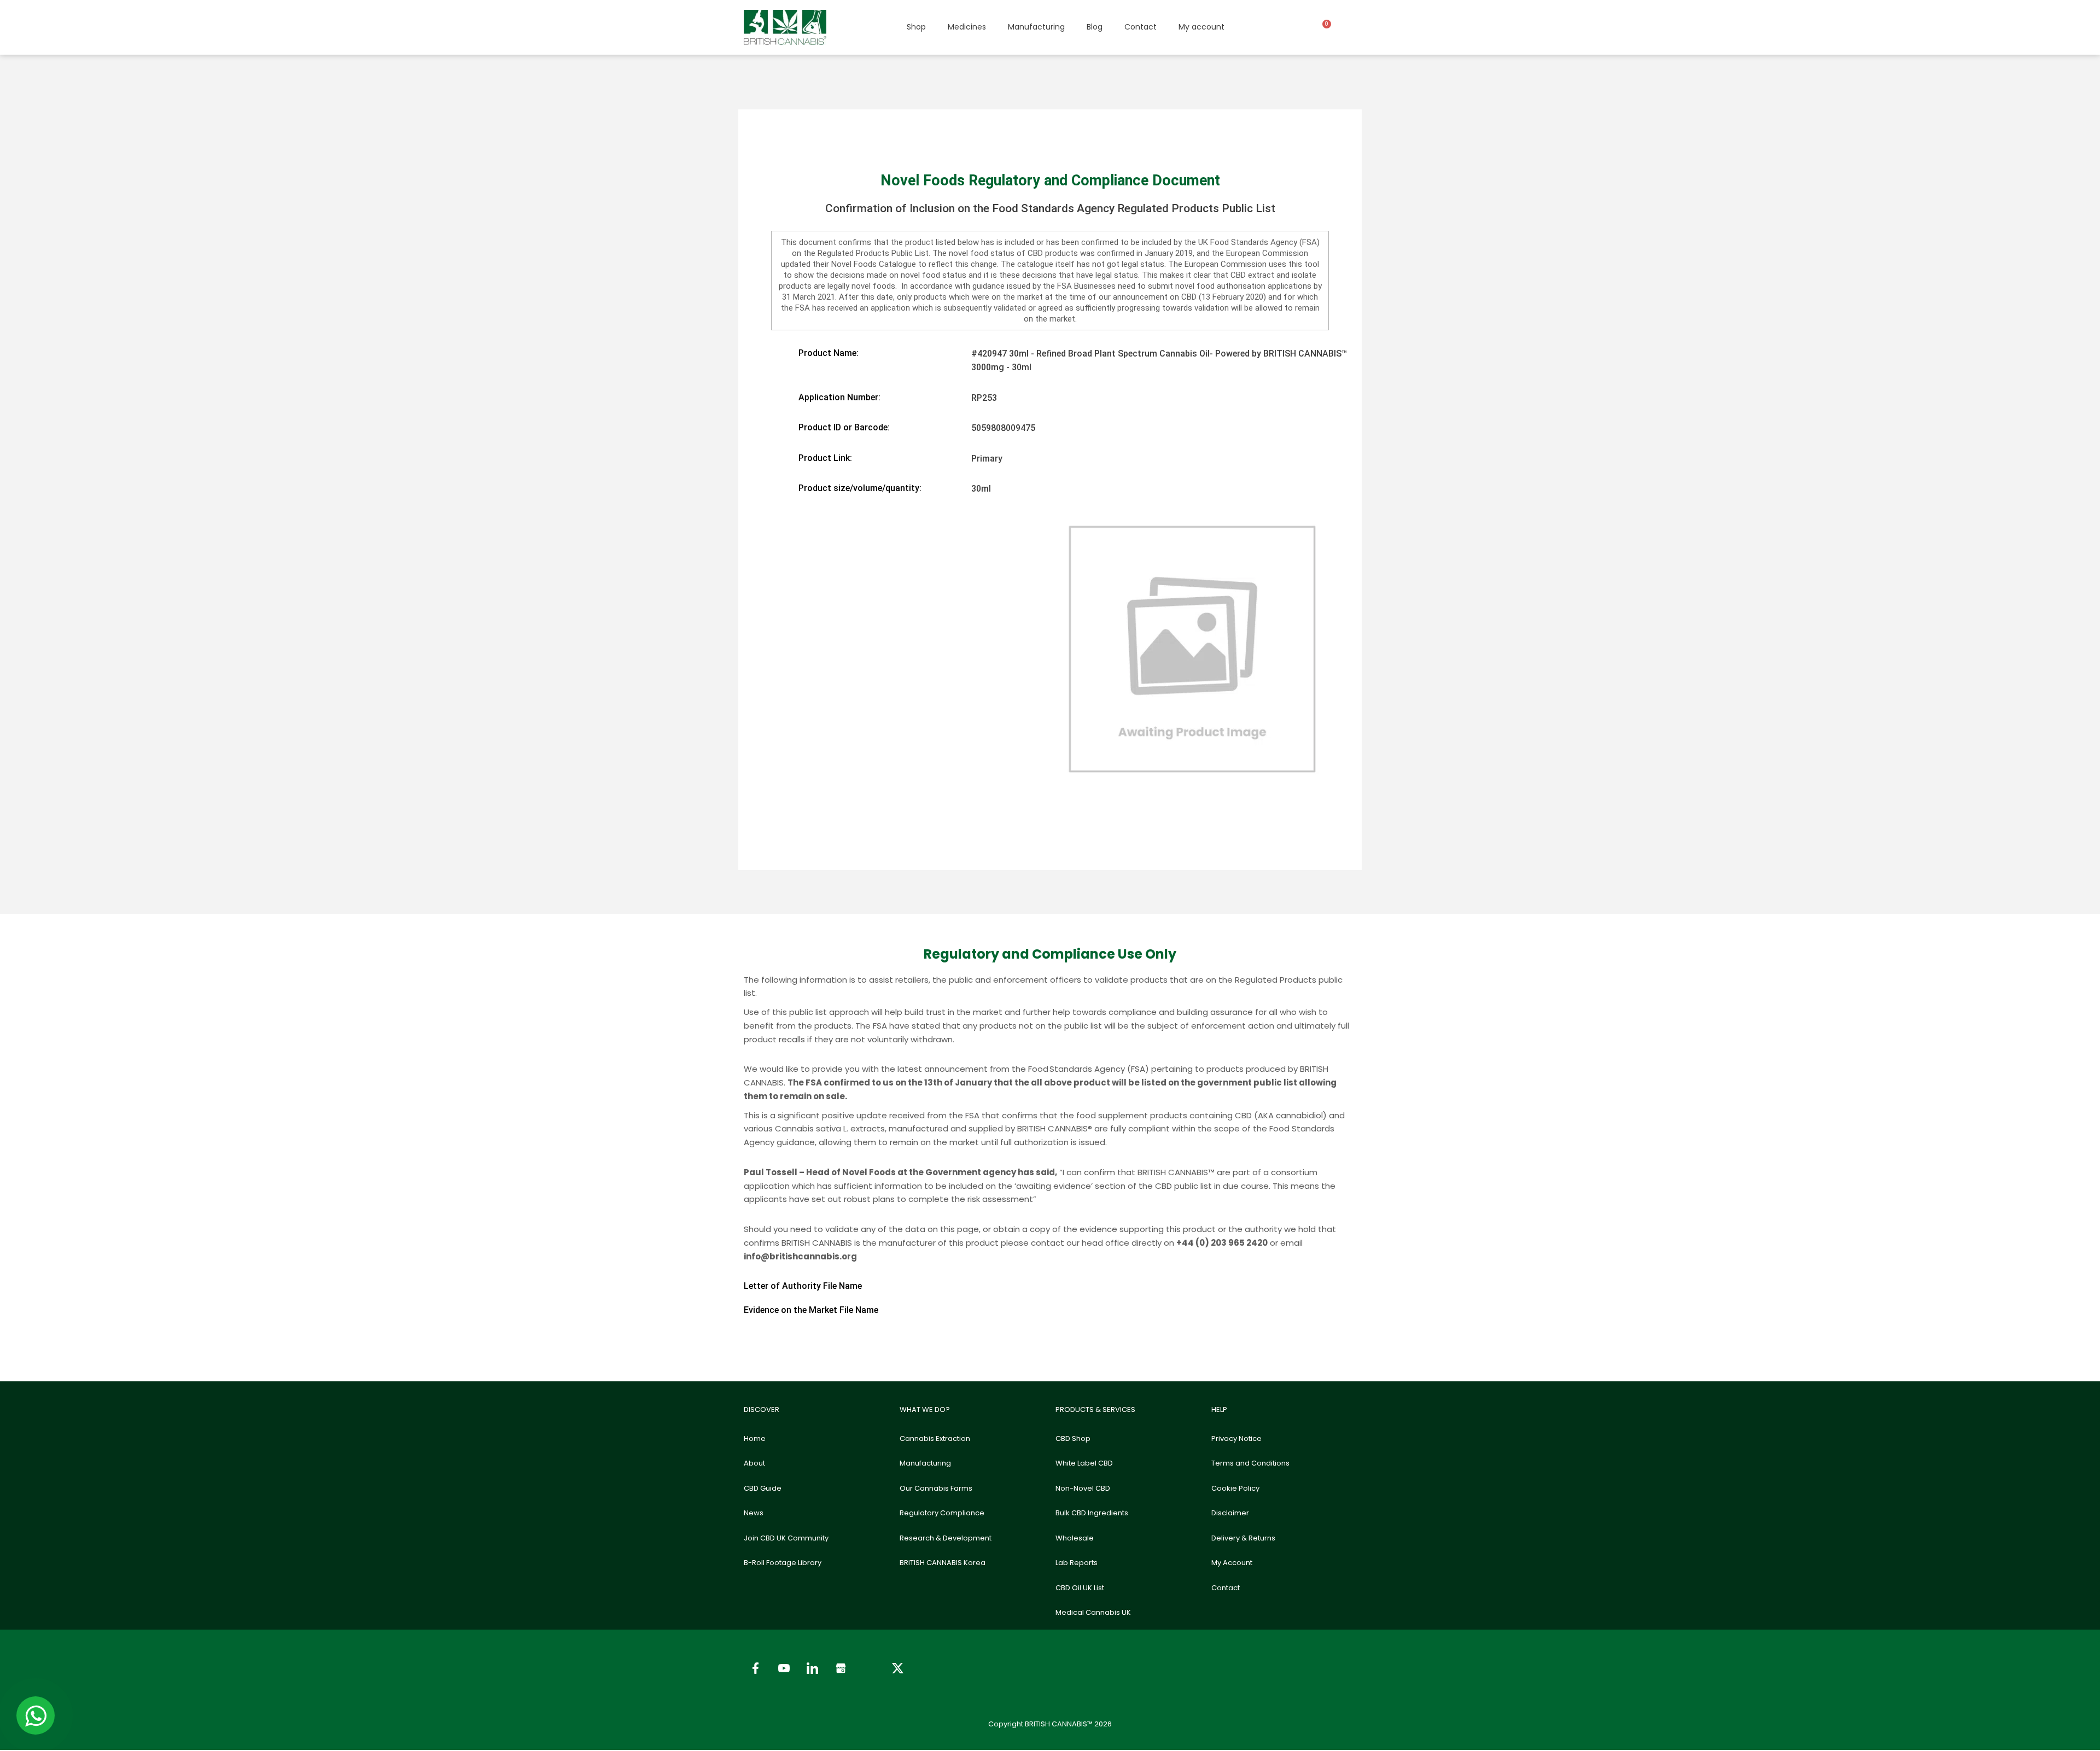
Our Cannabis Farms (936, 1488)
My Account (1232, 1563)
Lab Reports (1077, 1563)
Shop (916, 27)
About (754, 1463)
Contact (1141, 27)
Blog (1095, 27)
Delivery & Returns (1243, 1538)
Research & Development (946, 1538)
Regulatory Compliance (942, 1513)
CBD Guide (763, 1488)
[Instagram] (869, 1668)
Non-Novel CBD (1083, 1488)
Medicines (967, 27)
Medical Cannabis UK (1093, 1612)
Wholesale (1075, 1538)
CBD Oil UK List (1080, 1588)
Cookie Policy (1235, 1488)
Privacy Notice (1236, 1438)
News (754, 1513)
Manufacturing (1036, 27)
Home (755, 1438)
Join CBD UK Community (786, 1538)
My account (1201, 27)
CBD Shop (1073, 1438)
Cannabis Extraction (935, 1438)
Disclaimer (1230, 1513)
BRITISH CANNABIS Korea (943, 1563)
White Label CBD (1084, 1463)
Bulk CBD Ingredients (1092, 1513)
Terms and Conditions (1250, 1463)
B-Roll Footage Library (783, 1563)
